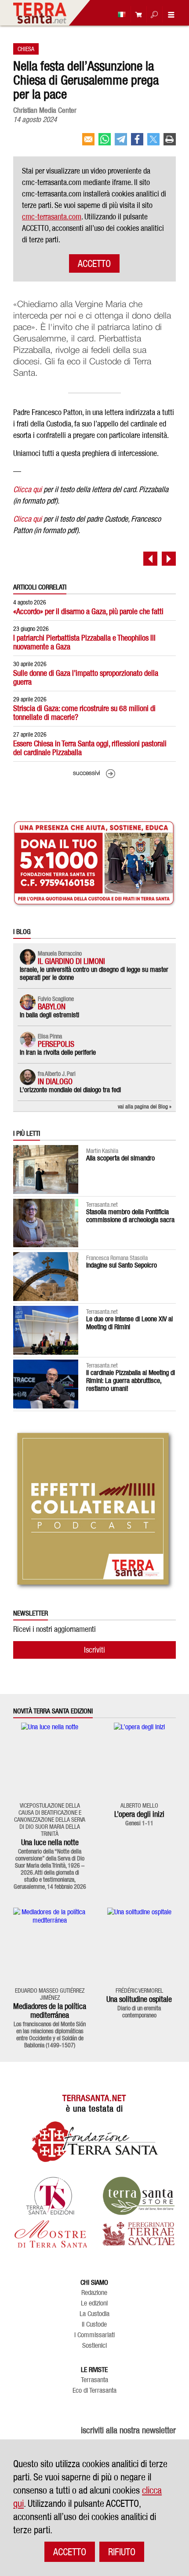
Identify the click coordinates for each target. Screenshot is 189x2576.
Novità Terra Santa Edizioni (53, 1711)
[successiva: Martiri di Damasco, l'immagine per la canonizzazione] (169, 559)
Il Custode (94, 2324)
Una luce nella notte (50, 1842)
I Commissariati (94, 2335)
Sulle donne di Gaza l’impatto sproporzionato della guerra (86, 677)
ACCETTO (94, 263)
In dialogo (55, 1081)
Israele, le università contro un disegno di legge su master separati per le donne (94, 973)
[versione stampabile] (170, 143)
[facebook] (137, 143)
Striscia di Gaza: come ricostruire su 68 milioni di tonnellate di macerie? (84, 713)
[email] (88, 143)
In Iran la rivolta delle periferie (58, 1052)
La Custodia (94, 2314)
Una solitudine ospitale (139, 1999)
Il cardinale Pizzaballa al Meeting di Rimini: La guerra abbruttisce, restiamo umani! (131, 1381)
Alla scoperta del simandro (120, 1158)
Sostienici (94, 2346)
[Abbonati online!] (136, 14)
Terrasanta (94, 2380)
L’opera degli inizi (139, 1814)
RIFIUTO (122, 2552)
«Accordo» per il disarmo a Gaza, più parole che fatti (88, 611)
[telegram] (121, 143)
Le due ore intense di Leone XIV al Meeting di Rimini (129, 1323)
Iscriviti (94, 1650)
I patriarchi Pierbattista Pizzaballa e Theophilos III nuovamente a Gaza (84, 642)
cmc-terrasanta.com (52, 217)
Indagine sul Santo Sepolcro (122, 1265)
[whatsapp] (105, 143)
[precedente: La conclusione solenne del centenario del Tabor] (150, 559)
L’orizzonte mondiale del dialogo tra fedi (70, 1090)
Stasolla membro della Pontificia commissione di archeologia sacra (130, 1216)
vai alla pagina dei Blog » (145, 1106)
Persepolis (56, 1044)
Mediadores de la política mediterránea (50, 2011)
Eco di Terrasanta (94, 2391)
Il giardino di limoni (71, 961)
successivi (87, 773)
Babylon (52, 1006)
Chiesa (26, 49)
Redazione (94, 2293)
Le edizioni (94, 2303)
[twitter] (153, 143)
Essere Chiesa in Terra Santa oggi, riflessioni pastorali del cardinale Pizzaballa (90, 748)
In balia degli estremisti (49, 1015)
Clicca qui (27, 489)
